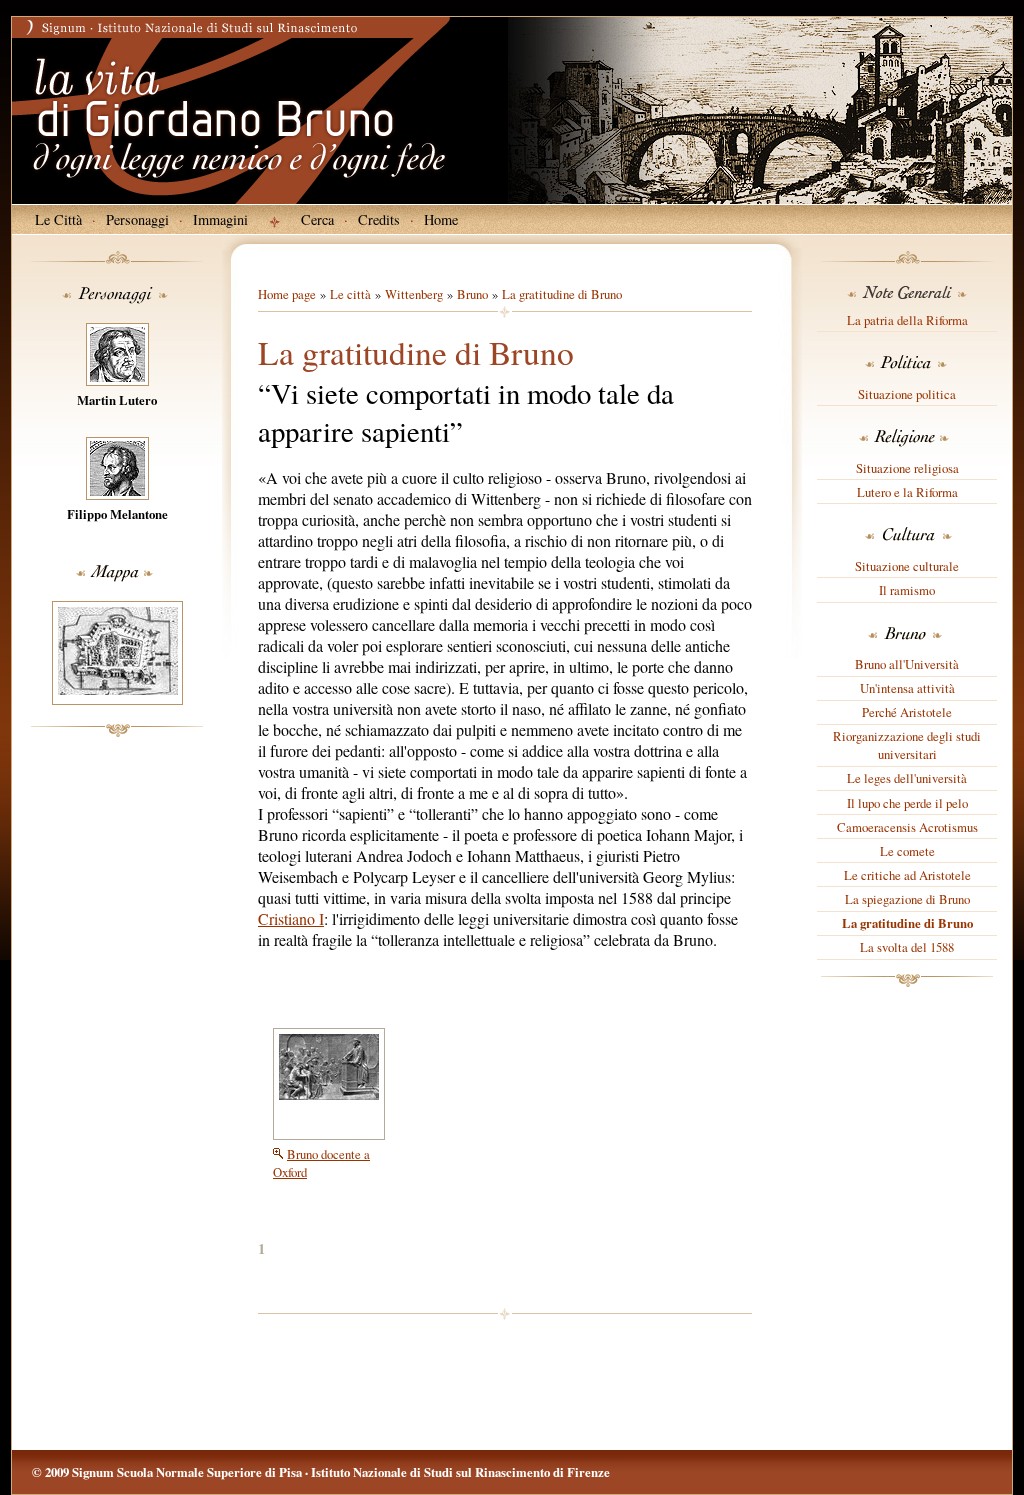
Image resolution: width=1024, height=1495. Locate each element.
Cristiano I (291, 918)
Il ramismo (907, 590)
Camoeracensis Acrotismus (907, 827)
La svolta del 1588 (907, 947)
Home (441, 219)
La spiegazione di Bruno (907, 899)
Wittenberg (414, 294)
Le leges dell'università (907, 778)
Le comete (907, 851)
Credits (379, 219)
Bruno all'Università (907, 664)
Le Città (58, 219)
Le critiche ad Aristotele (907, 875)
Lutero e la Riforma (907, 492)
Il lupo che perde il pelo (907, 803)
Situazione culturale (907, 566)
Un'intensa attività (907, 688)
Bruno (472, 294)
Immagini (220, 219)
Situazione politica (907, 394)
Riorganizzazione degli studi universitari (907, 745)
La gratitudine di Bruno (907, 923)
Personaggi (137, 219)
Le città (350, 294)
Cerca (317, 219)
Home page (287, 294)
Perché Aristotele (907, 712)
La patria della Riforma (907, 320)
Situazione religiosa (907, 468)
